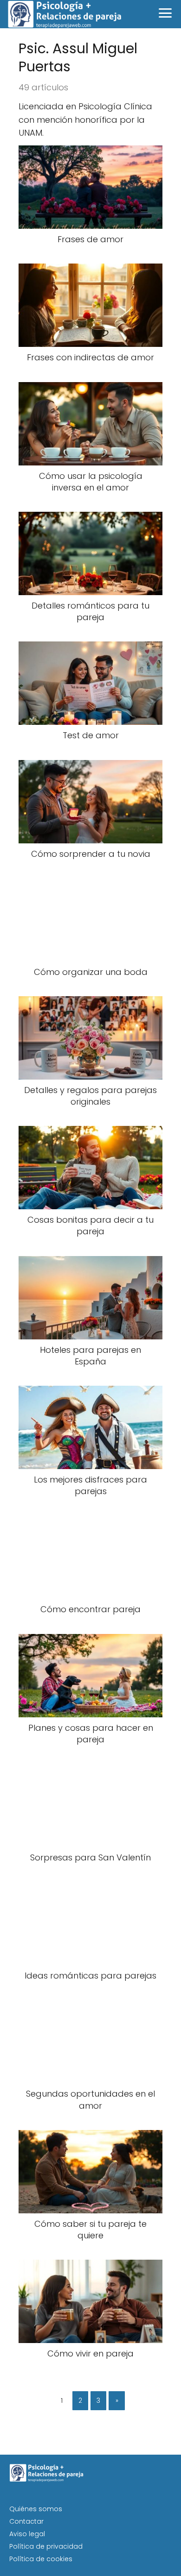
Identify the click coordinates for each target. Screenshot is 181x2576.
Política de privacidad (46, 2546)
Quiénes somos (36, 2509)
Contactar (26, 2521)
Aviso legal (27, 2534)
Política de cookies (41, 2559)
